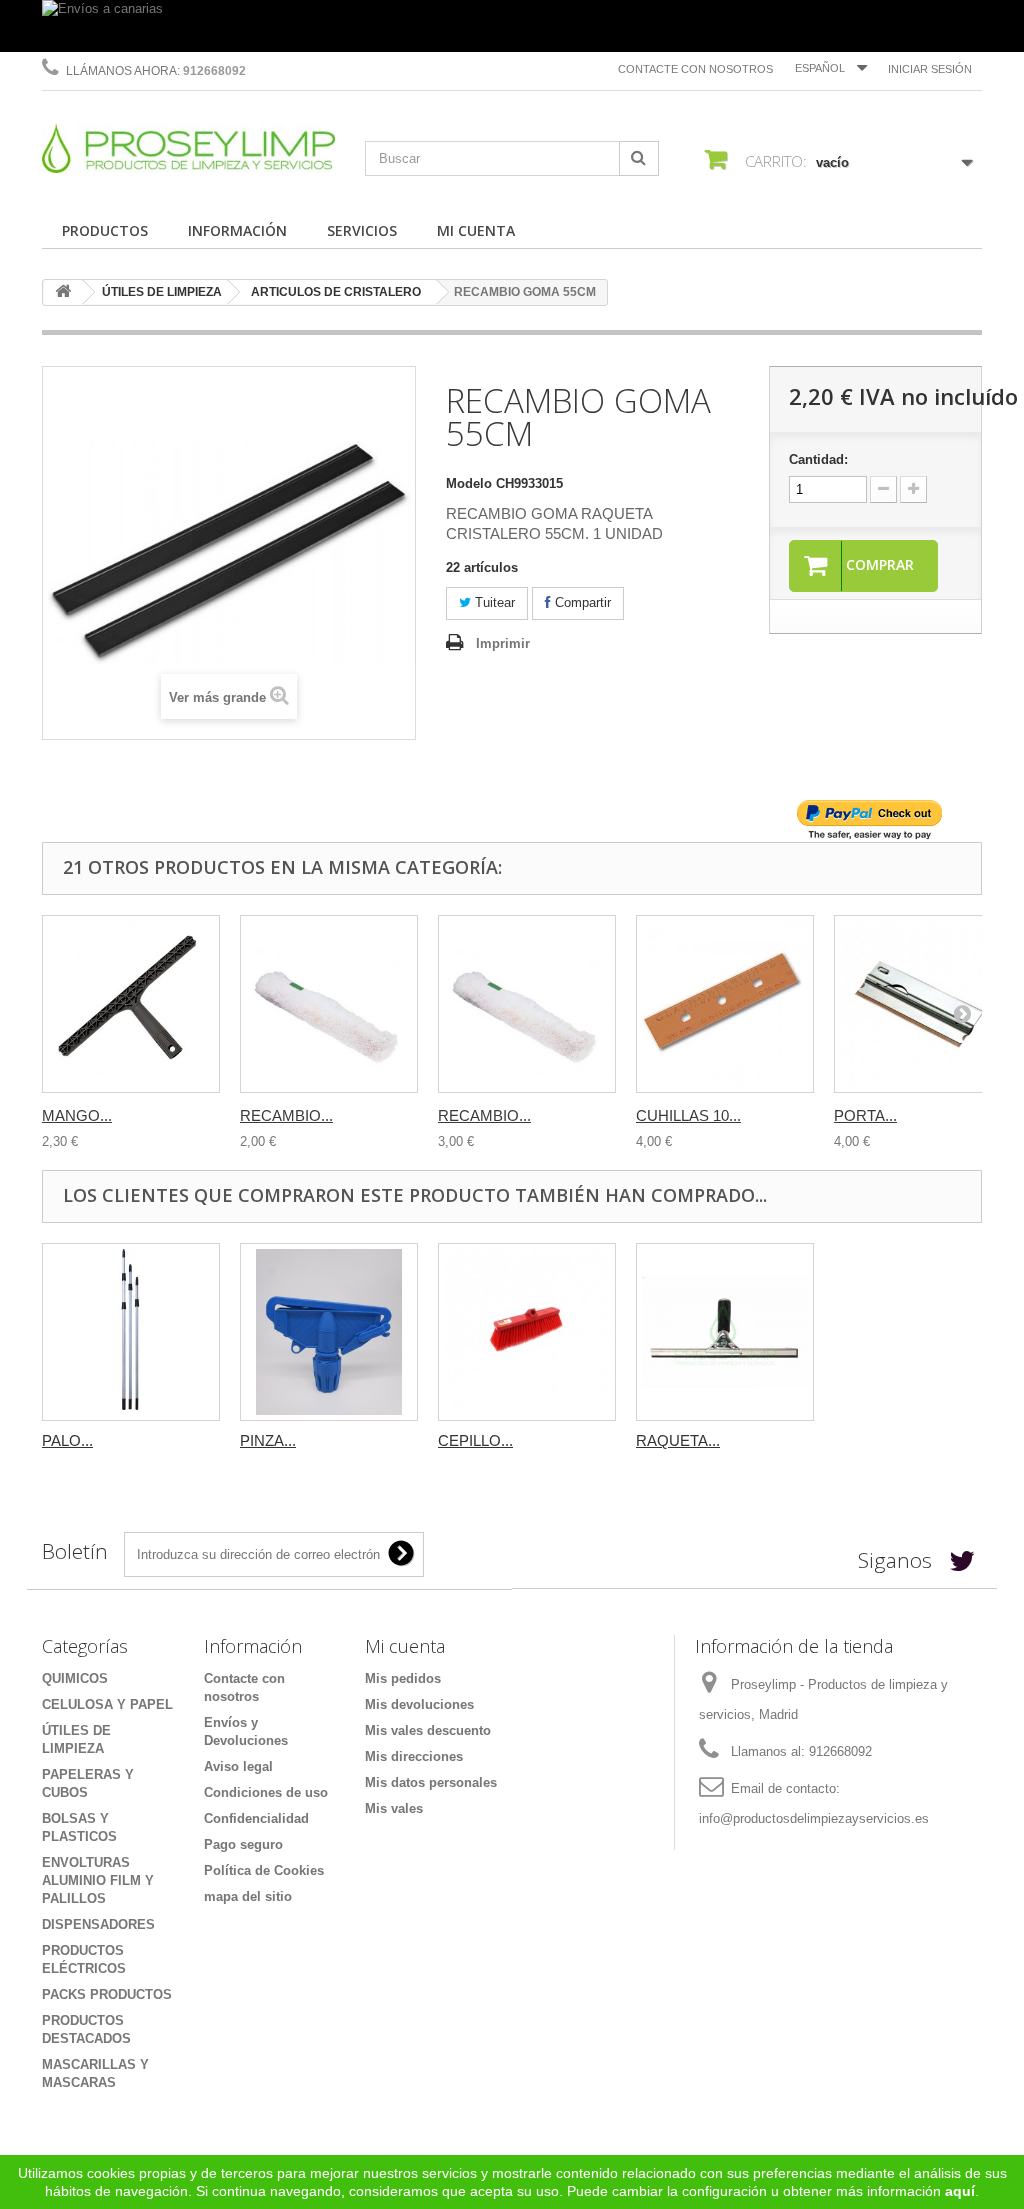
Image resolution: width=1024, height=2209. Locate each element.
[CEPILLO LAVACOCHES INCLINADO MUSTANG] (527, 1332)
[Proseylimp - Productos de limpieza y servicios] (188, 148)
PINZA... (268, 1440)
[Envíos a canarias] (512, 26)
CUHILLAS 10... (688, 1115)
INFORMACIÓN (237, 230)
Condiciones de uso (266, 1792)
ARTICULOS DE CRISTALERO (336, 292)
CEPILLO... (475, 1440)
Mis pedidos (403, 1678)
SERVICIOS (362, 230)
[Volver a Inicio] (63, 292)
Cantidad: (818, 459)
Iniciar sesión (930, 69)
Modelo (469, 483)
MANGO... (77, 1115)
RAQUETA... (678, 1440)
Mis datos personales (431, 1782)
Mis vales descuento (428, 1730)
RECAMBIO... (286, 1115)
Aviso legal (238, 1766)
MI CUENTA (476, 230)
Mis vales (394, 1808)
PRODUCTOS (105, 230)
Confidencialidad (256, 1818)
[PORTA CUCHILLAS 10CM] (923, 1004)
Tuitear (493, 602)
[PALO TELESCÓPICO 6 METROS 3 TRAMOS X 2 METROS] (131, 1332)
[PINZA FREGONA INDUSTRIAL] (329, 1332)
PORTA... (865, 1115)
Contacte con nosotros (695, 69)
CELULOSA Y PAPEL (107, 1704)
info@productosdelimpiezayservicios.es (814, 1818)
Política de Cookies (264, 1870)
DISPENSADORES (98, 1924)
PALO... (67, 1440)
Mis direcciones (414, 1756)
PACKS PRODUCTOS (107, 1994)
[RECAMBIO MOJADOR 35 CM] (329, 1004)
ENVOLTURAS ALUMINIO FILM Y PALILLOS (98, 1880)
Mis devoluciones (419, 1704)
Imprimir (503, 643)
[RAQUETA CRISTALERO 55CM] (725, 1332)
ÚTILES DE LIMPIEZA (162, 292)
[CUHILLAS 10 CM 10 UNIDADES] (725, 1004)
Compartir (581, 602)
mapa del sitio (248, 1896)
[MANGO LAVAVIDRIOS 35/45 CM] (131, 1004)
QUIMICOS (75, 1678)
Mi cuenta (405, 1646)
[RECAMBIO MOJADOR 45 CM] (527, 1004)
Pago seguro (243, 1844)
